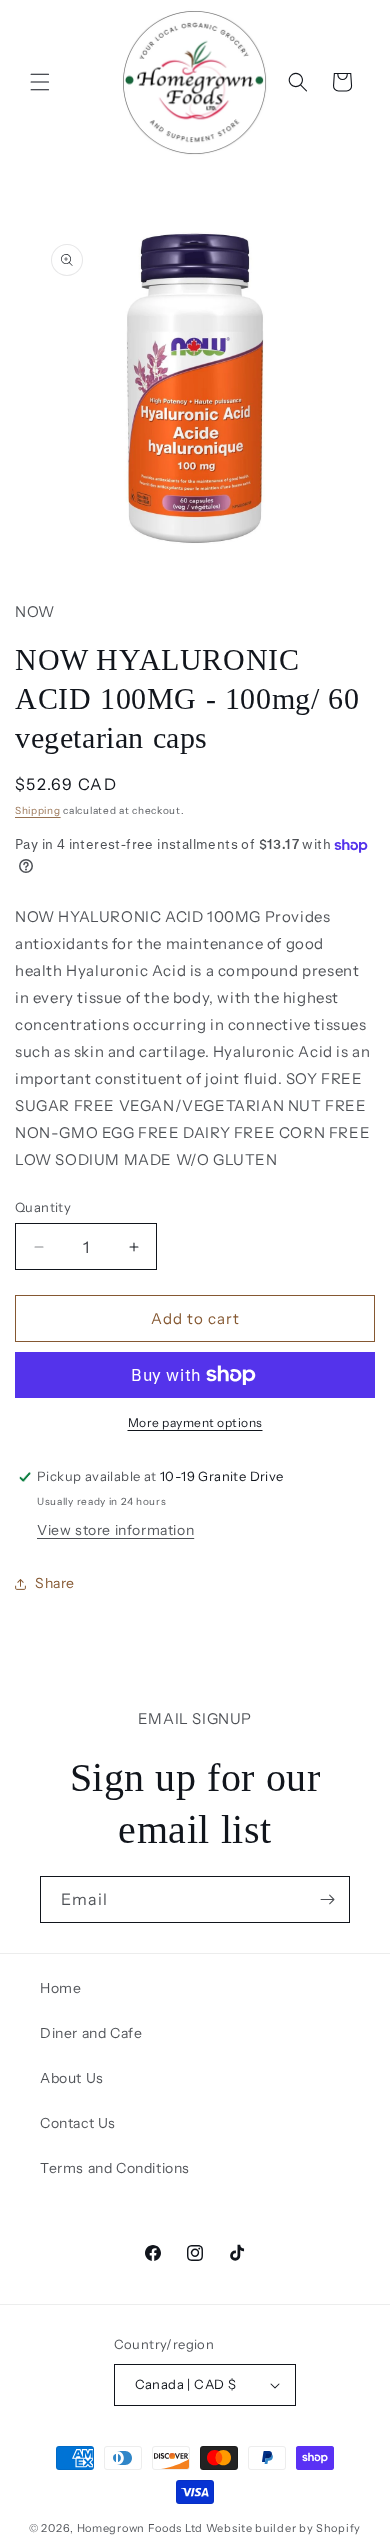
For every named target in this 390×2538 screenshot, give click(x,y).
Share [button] (55, 1583)
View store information (115, 1530)
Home (60, 1988)
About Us (72, 2078)
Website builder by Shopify (283, 2528)
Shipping (38, 810)
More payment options (195, 1422)
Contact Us (78, 2123)
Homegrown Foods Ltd (140, 2528)
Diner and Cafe (91, 2033)
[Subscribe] (327, 1899)
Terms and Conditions (115, 2168)
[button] (40, 82)
